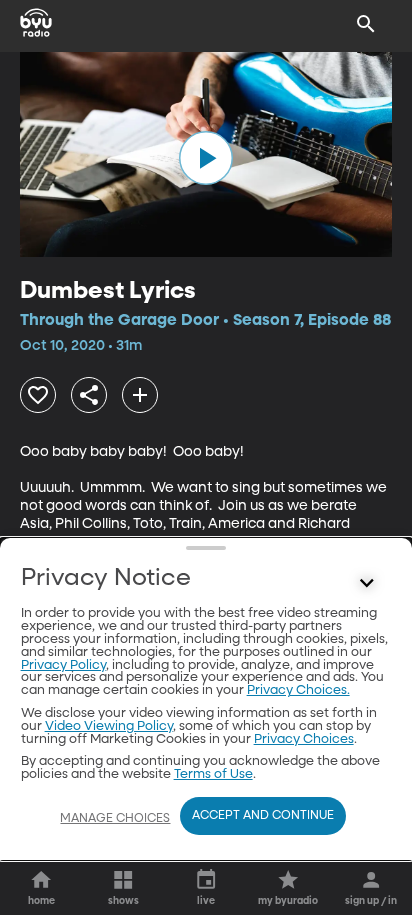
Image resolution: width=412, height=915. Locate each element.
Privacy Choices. (298, 690)
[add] (140, 395)
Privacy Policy (63, 665)
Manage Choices (115, 819)
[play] (206, 158)
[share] (89, 395)
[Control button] (366, 583)
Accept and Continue (263, 816)
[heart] (38, 395)
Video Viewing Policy (109, 726)
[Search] (366, 24)
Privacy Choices (304, 739)
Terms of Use (213, 774)
